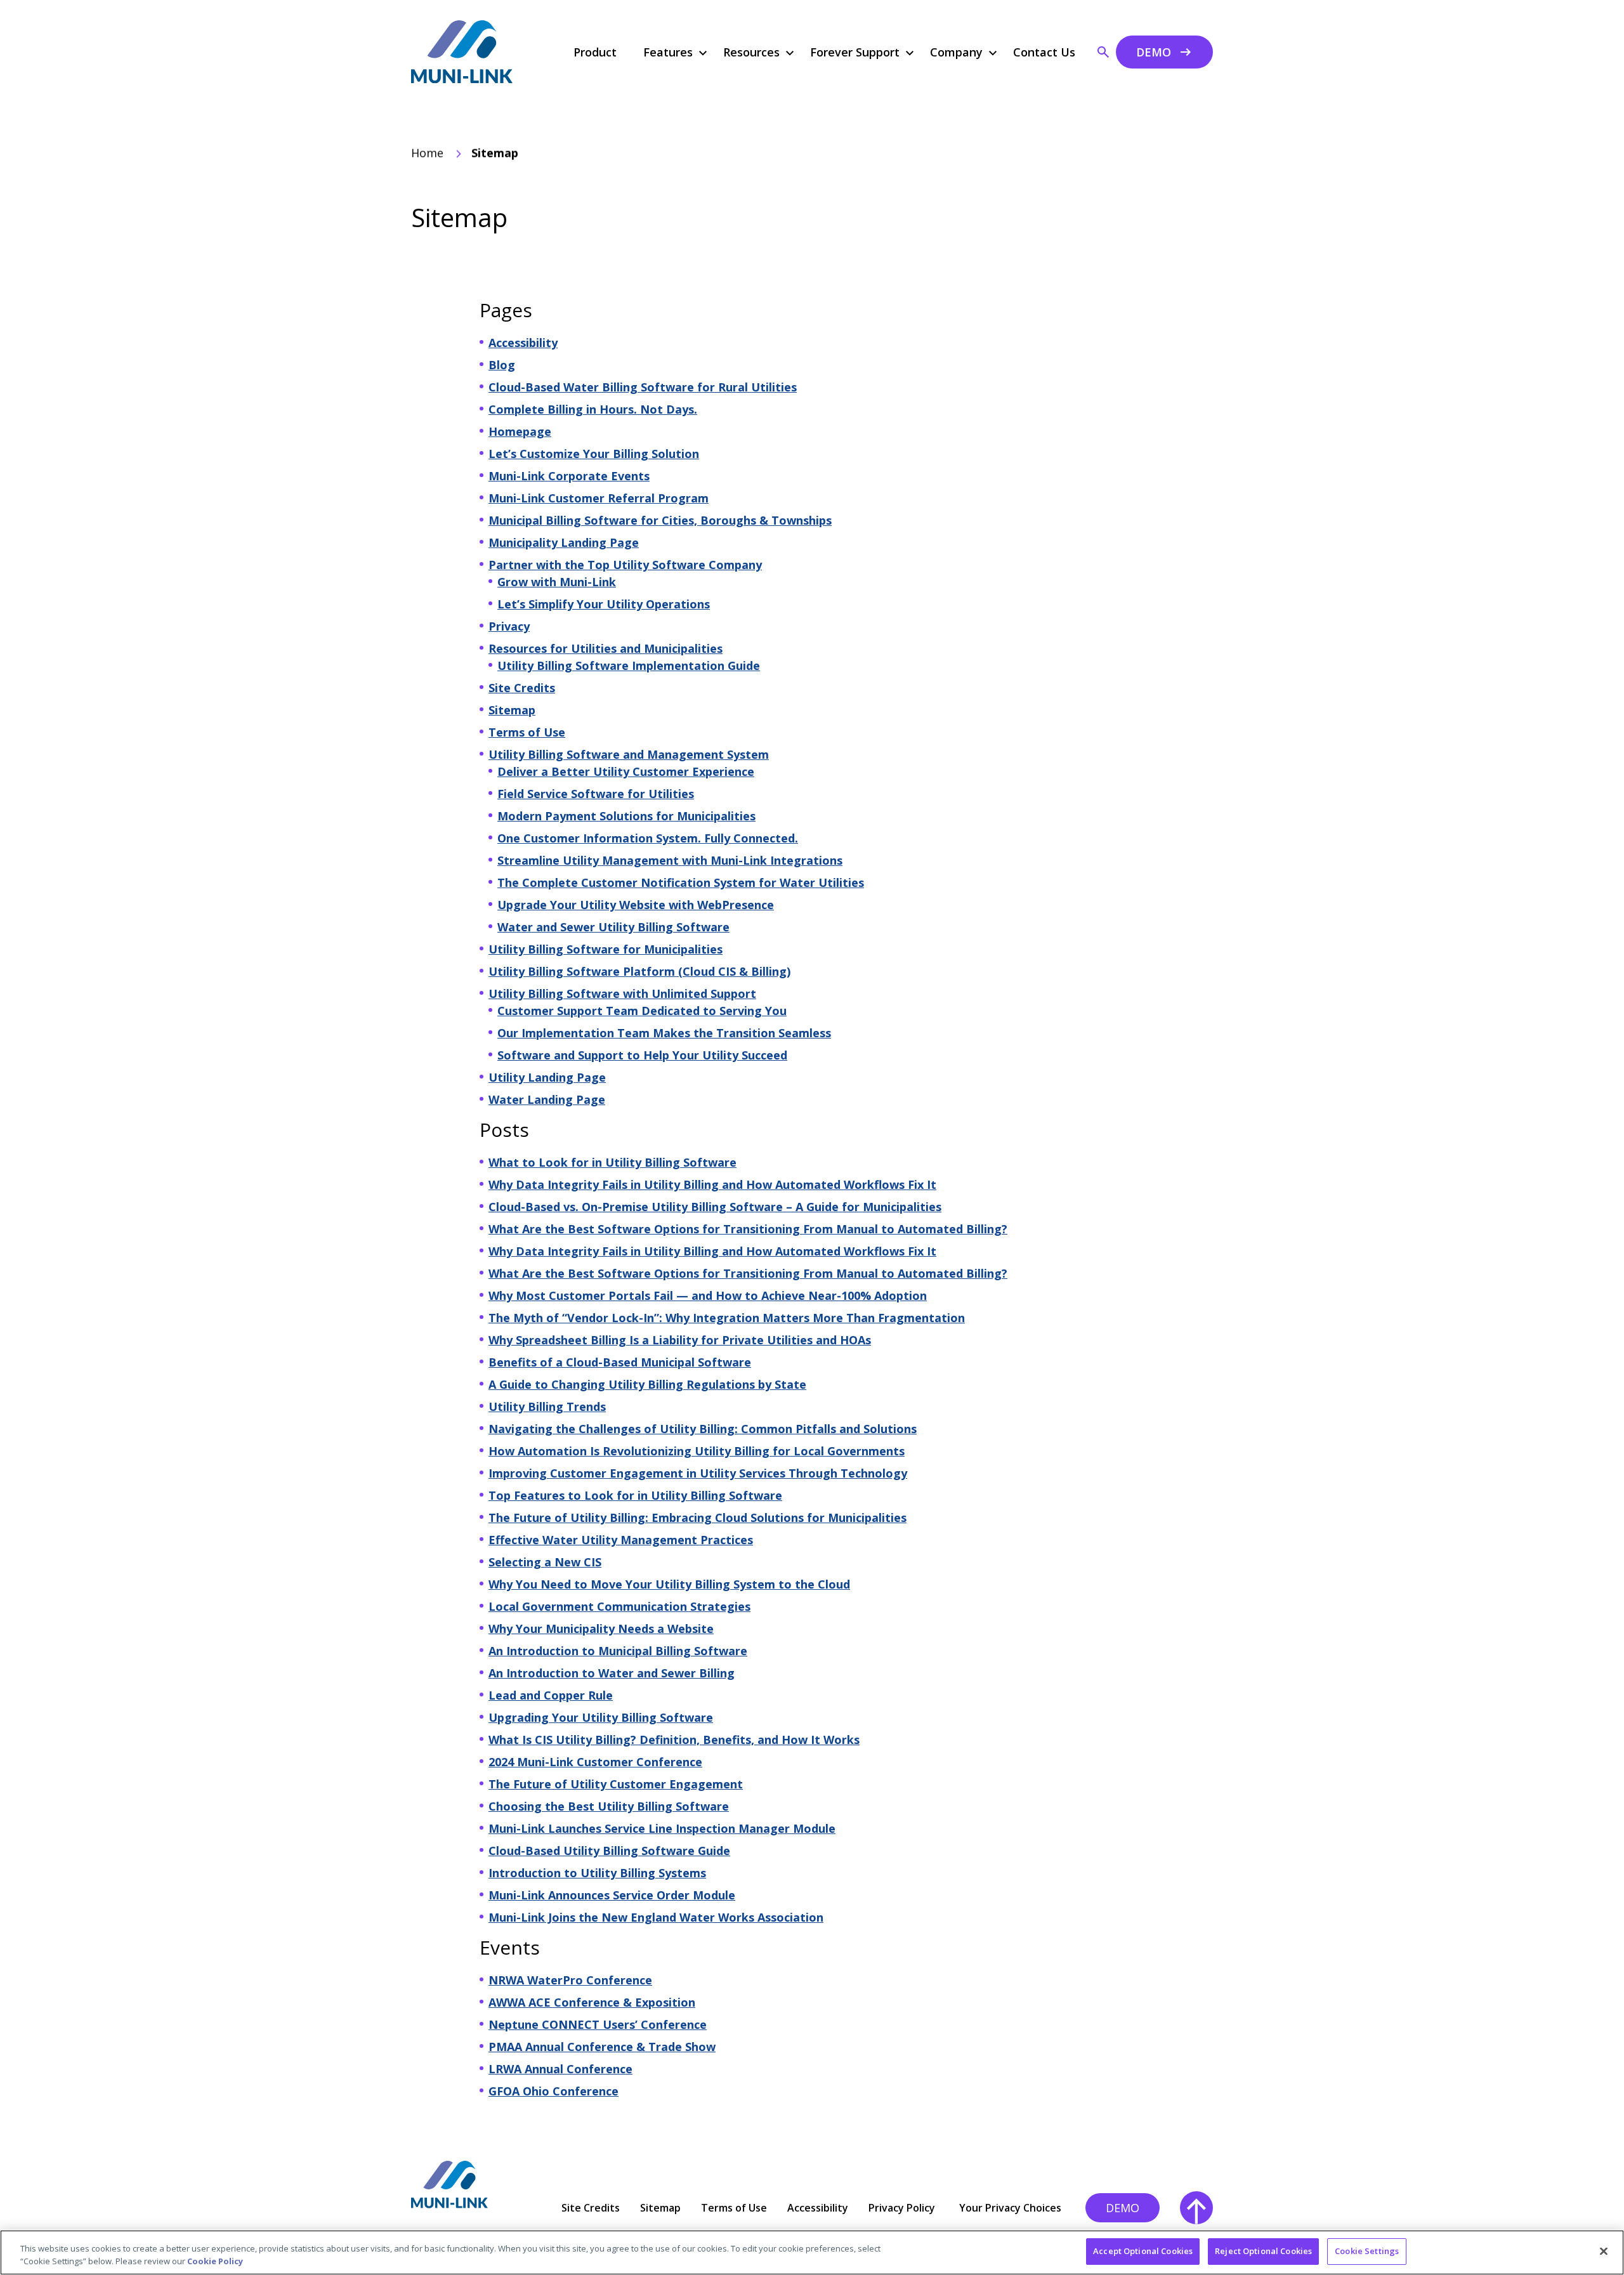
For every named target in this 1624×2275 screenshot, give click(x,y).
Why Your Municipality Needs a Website (601, 1629)
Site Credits (522, 688)
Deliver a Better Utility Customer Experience (626, 771)
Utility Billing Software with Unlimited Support (622, 993)
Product (595, 52)
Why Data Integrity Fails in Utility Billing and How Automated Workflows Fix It (712, 1184)
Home (427, 153)
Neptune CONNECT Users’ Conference (598, 2024)
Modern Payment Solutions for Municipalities (626, 816)
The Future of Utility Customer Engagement (616, 1784)
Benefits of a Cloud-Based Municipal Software (620, 1362)
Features (668, 52)
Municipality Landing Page (564, 542)
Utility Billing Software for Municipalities (606, 949)
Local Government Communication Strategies (619, 1606)
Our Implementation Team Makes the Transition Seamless (664, 1033)
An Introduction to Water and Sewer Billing (612, 1673)
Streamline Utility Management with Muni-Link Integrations (670, 860)
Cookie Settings (1367, 2251)
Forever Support (855, 52)
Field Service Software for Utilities (596, 794)
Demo (1154, 52)
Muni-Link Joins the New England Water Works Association (656, 1917)
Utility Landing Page (547, 1077)
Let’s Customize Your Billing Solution (594, 454)
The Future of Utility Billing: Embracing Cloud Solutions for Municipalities (697, 1518)
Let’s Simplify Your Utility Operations (604, 604)
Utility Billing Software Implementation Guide (629, 665)
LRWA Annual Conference (560, 2069)
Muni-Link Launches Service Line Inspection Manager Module (662, 1828)
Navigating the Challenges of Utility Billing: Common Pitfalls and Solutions (703, 1429)
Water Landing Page (547, 1099)
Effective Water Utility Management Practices (621, 1540)
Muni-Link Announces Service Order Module (612, 1895)
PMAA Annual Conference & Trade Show (602, 2047)
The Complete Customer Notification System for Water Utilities (681, 882)
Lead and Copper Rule (551, 1695)
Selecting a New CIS (545, 1562)
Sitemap (512, 710)
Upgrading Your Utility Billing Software (601, 1717)
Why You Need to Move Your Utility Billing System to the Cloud (669, 1584)
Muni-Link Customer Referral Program (599, 498)
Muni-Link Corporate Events (569, 476)
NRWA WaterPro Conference (570, 1980)
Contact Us (1044, 52)
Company (956, 52)
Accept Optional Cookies (1143, 2251)
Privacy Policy (902, 2208)
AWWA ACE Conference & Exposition (592, 2002)
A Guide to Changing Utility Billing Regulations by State (647, 1384)
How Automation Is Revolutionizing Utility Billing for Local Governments (697, 1451)
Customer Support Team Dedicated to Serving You (642, 1011)
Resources (751, 52)
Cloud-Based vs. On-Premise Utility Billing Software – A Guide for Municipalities (715, 1207)
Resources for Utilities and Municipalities (606, 648)
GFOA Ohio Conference (553, 2091)
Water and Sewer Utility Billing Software (613, 927)
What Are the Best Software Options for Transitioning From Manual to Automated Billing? (748, 1229)
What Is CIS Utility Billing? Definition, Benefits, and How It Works (674, 1740)
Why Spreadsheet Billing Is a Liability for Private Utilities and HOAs (680, 1340)
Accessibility (523, 343)
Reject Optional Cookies (1263, 2251)
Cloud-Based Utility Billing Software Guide (609, 1851)
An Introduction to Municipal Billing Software (618, 1651)
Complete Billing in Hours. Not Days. (593, 409)
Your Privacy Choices (1010, 2208)
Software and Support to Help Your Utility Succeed (642, 1055)
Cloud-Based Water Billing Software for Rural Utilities (643, 387)
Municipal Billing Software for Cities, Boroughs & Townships (660, 520)
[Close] (1604, 2251)
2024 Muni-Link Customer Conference (595, 1762)
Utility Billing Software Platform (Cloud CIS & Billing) (639, 971)
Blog (502, 365)
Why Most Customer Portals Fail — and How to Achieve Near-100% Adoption (708, 1295)
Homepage (520, 431)
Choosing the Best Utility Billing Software (609, 1806)
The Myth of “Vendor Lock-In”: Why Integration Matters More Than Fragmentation (727, 1318)
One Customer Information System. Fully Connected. (648, 838)
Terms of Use (527, 732)
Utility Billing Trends (547, 1406)
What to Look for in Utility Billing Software (612, 1162)
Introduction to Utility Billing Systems (597, 1873)
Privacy (509, 626)
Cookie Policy (215, 2261)
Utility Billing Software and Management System (629, 754)
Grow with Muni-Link (557, 582)
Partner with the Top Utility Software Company (625, 565)
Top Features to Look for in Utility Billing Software (635, 1495)
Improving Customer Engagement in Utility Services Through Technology (698, 1473)
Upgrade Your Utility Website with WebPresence (636, 905)
